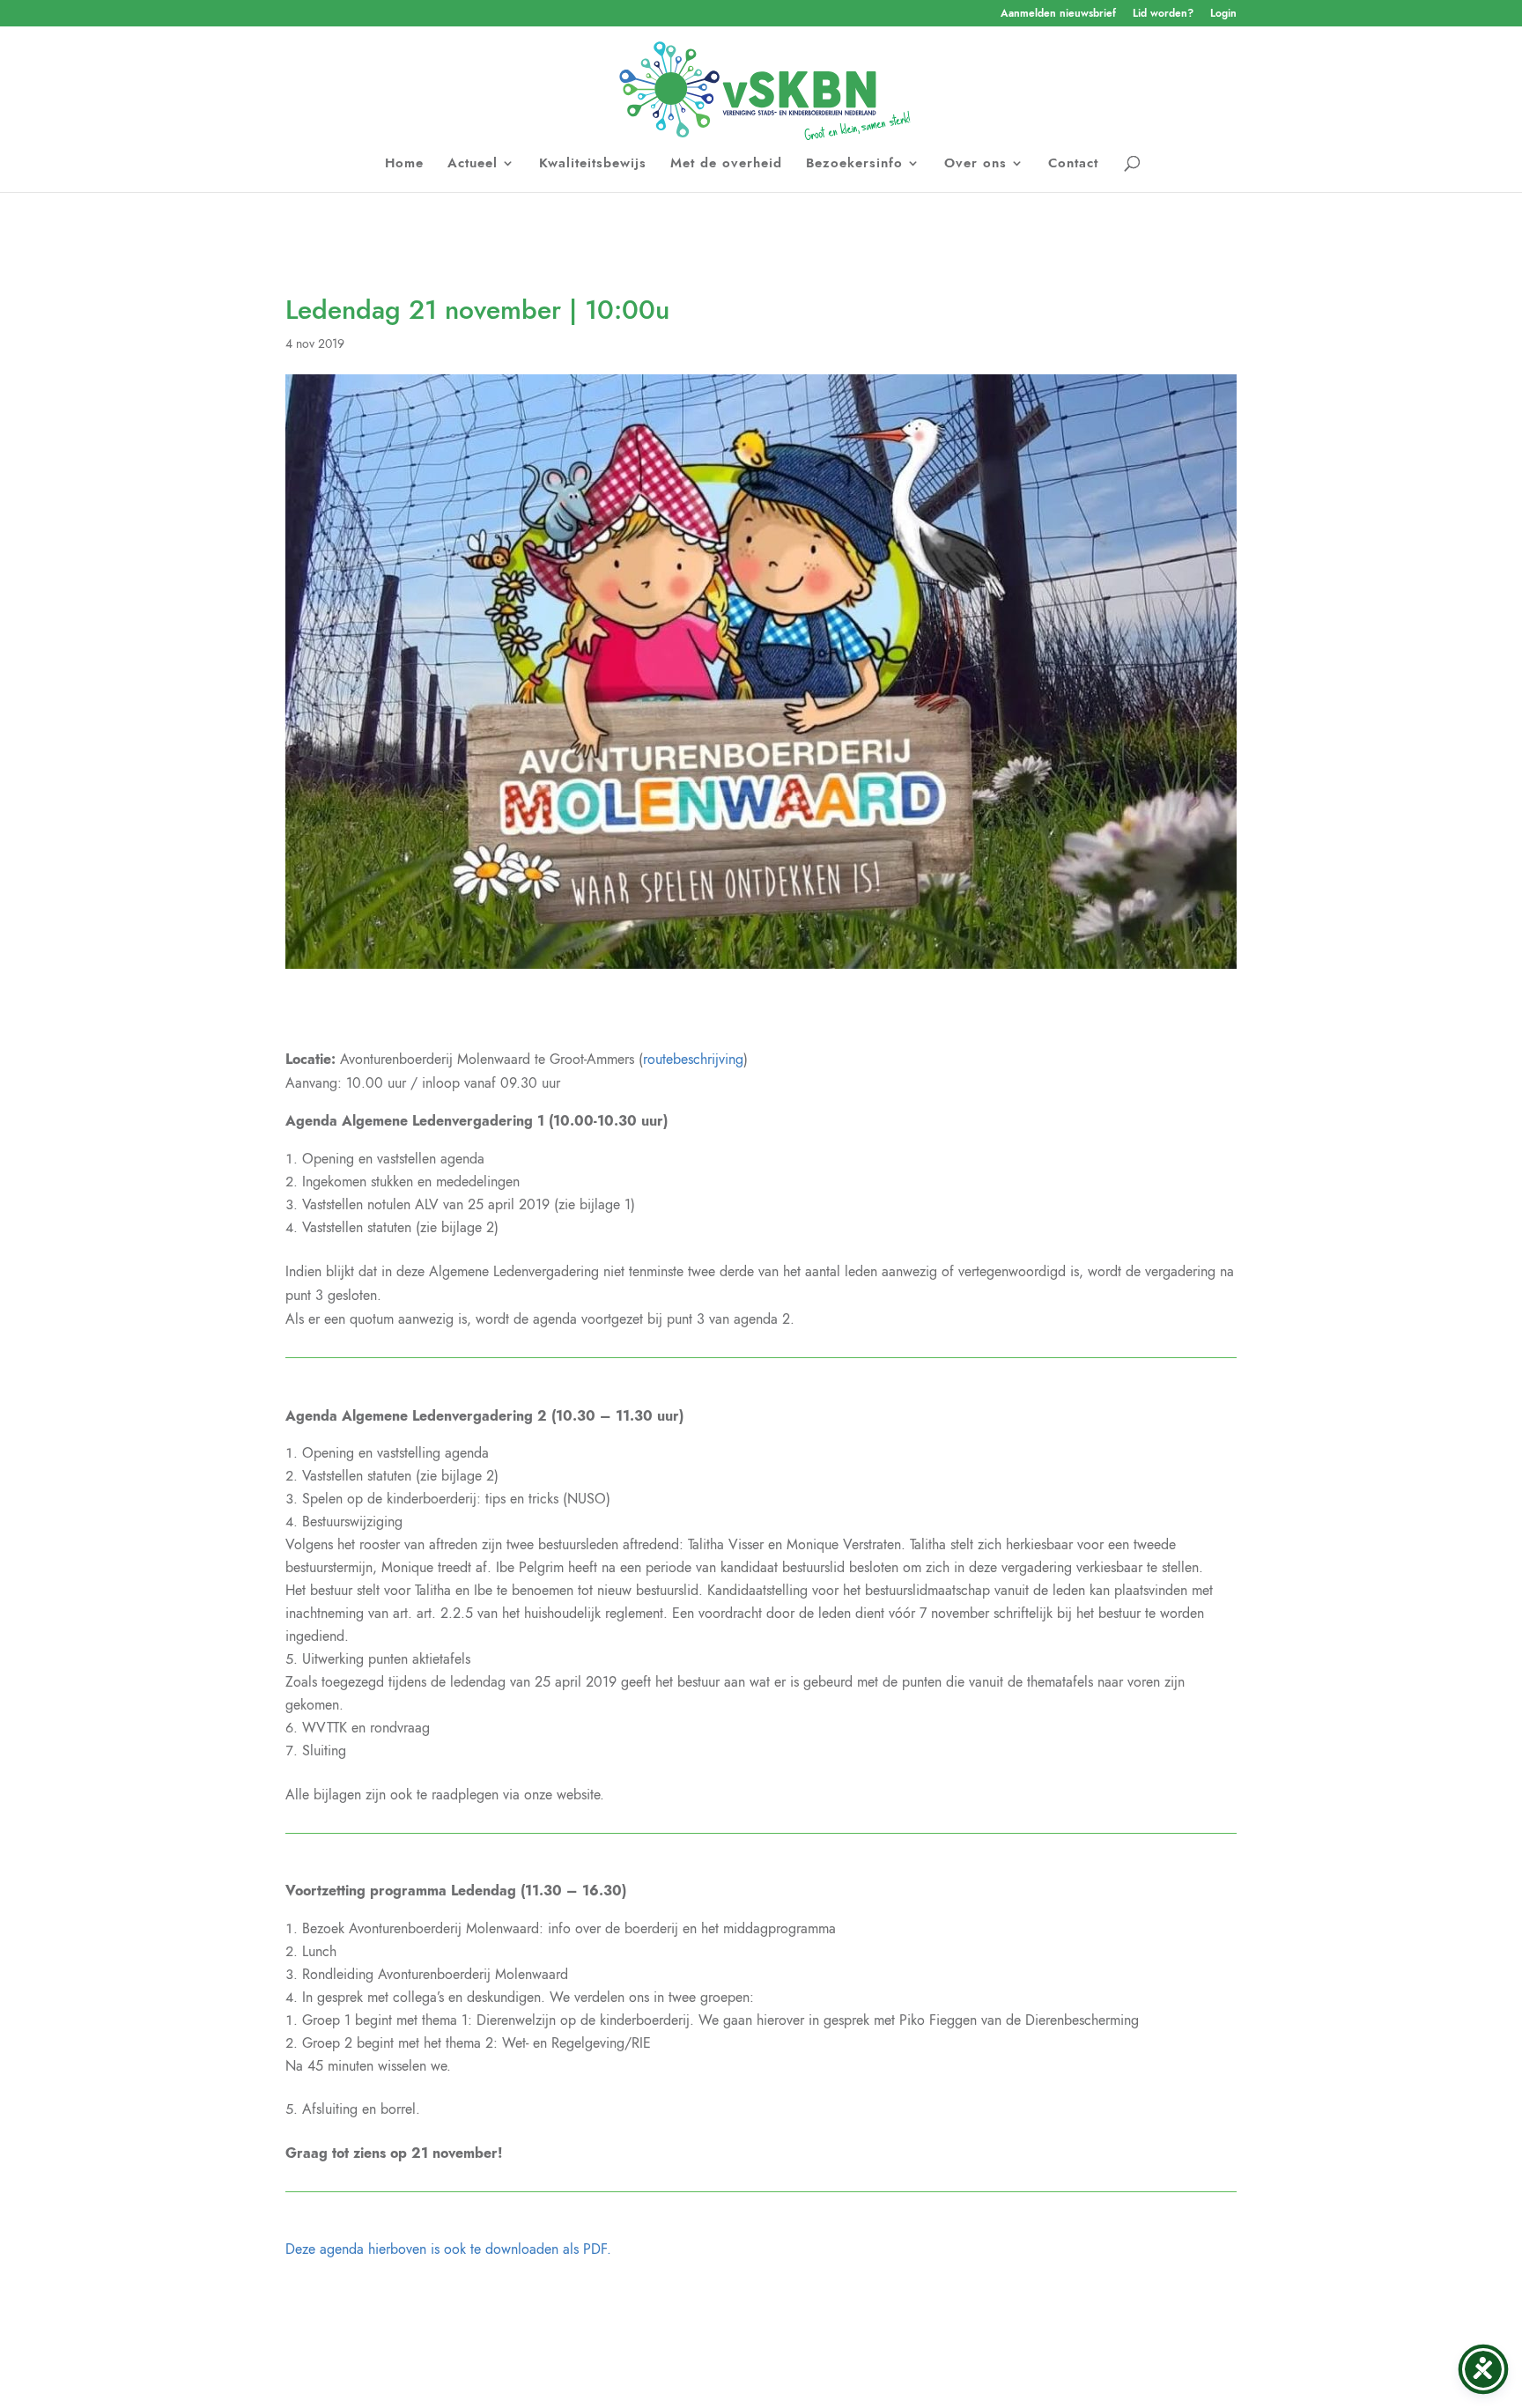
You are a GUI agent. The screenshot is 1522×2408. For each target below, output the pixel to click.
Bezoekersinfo (854, 165)
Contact (1073, 165)
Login (1223, 15)
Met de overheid (726, 165)
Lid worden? (1163, 15)
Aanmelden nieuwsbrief (1058, 15)
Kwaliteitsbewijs (593, 165)
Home (404, 165)
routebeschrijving (693, 1059)
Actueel (473, 165)
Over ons (975, 165)
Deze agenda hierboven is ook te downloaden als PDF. (448, 2249)
